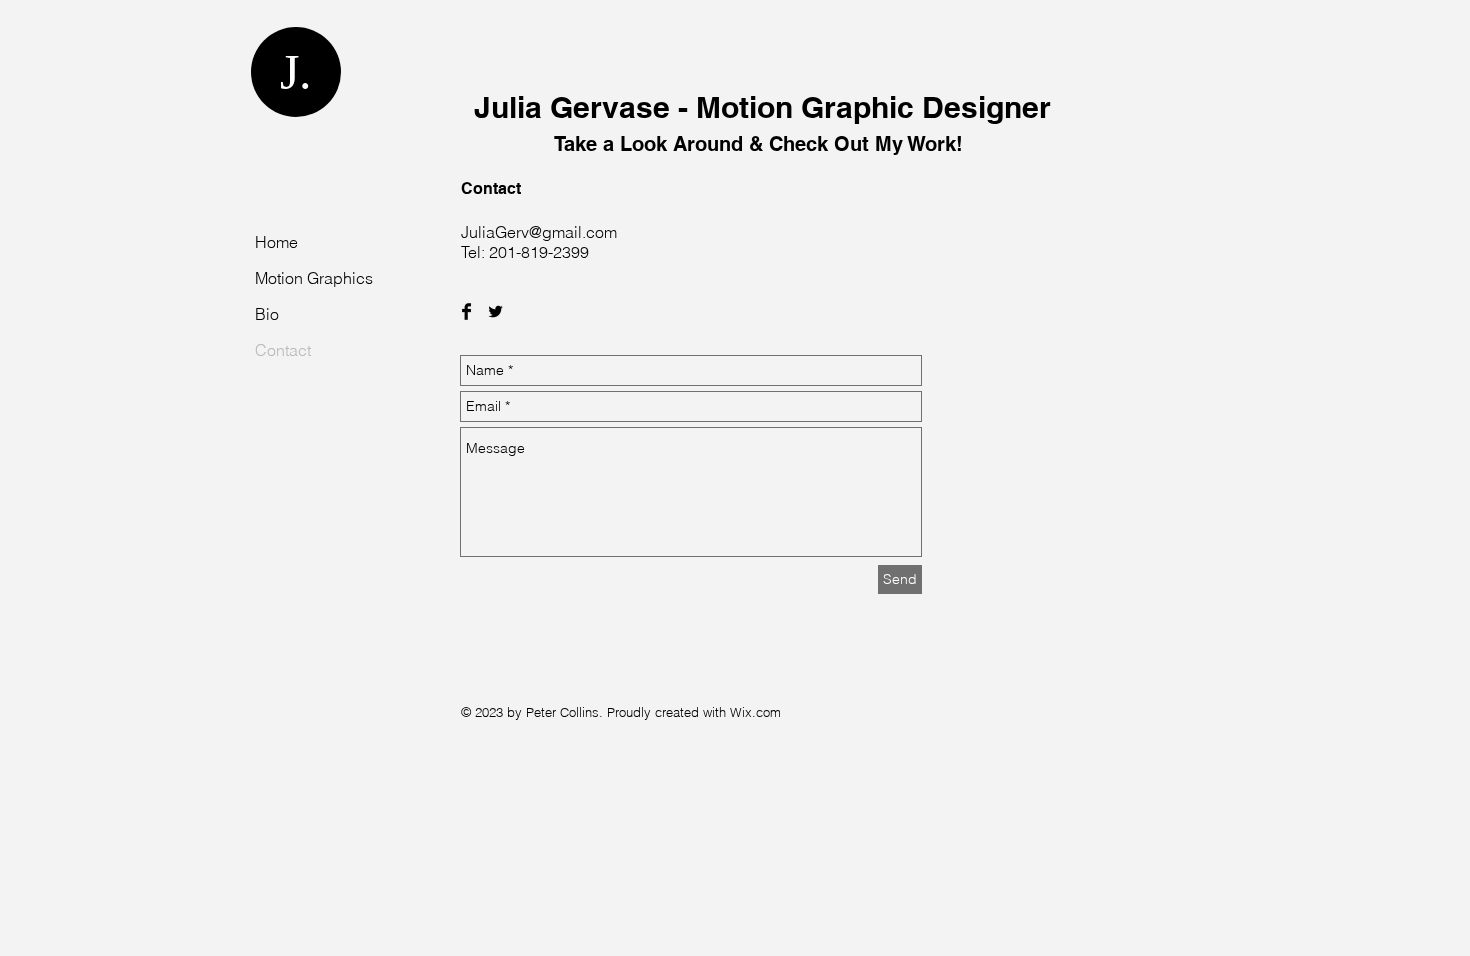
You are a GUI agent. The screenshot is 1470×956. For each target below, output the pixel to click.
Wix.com (755, 712)
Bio (267, 314)
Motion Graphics (314, 278)
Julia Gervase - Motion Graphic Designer (762, 122)
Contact (283, 350)
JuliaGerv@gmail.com (539, 232)
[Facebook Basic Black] (466, 311)
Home (276, 242)
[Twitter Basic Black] (495, 311)
